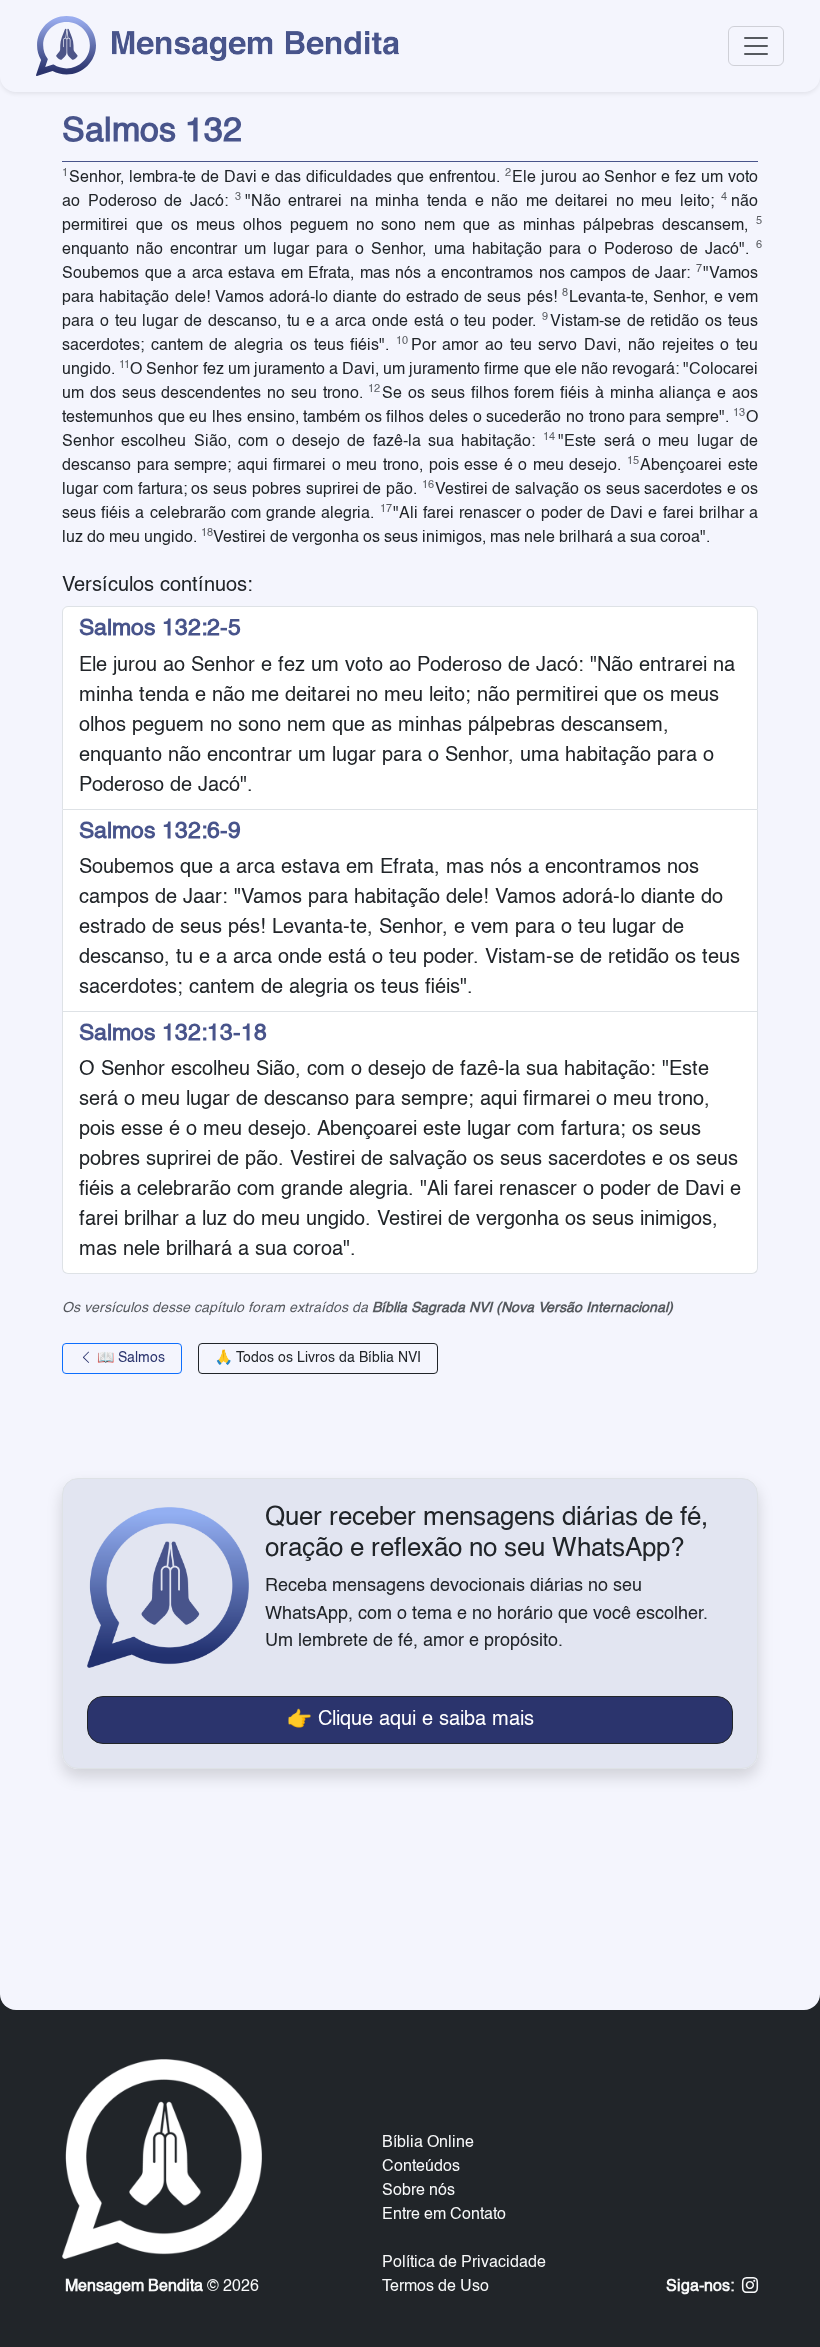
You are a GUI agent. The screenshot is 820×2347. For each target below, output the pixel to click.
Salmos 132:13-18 (173, 1033)
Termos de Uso (435, 2287)
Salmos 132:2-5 (160, 628)
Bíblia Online (428, 2143)
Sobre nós (418, 2191)
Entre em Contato (444, 2215)
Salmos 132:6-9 (160, 831)
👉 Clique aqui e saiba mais (410, 1720)
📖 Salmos (129, 1358)
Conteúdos (421, 2167)
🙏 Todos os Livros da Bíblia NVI (318, 1358)
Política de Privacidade (464, 2263)
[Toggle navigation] (756, 46)
